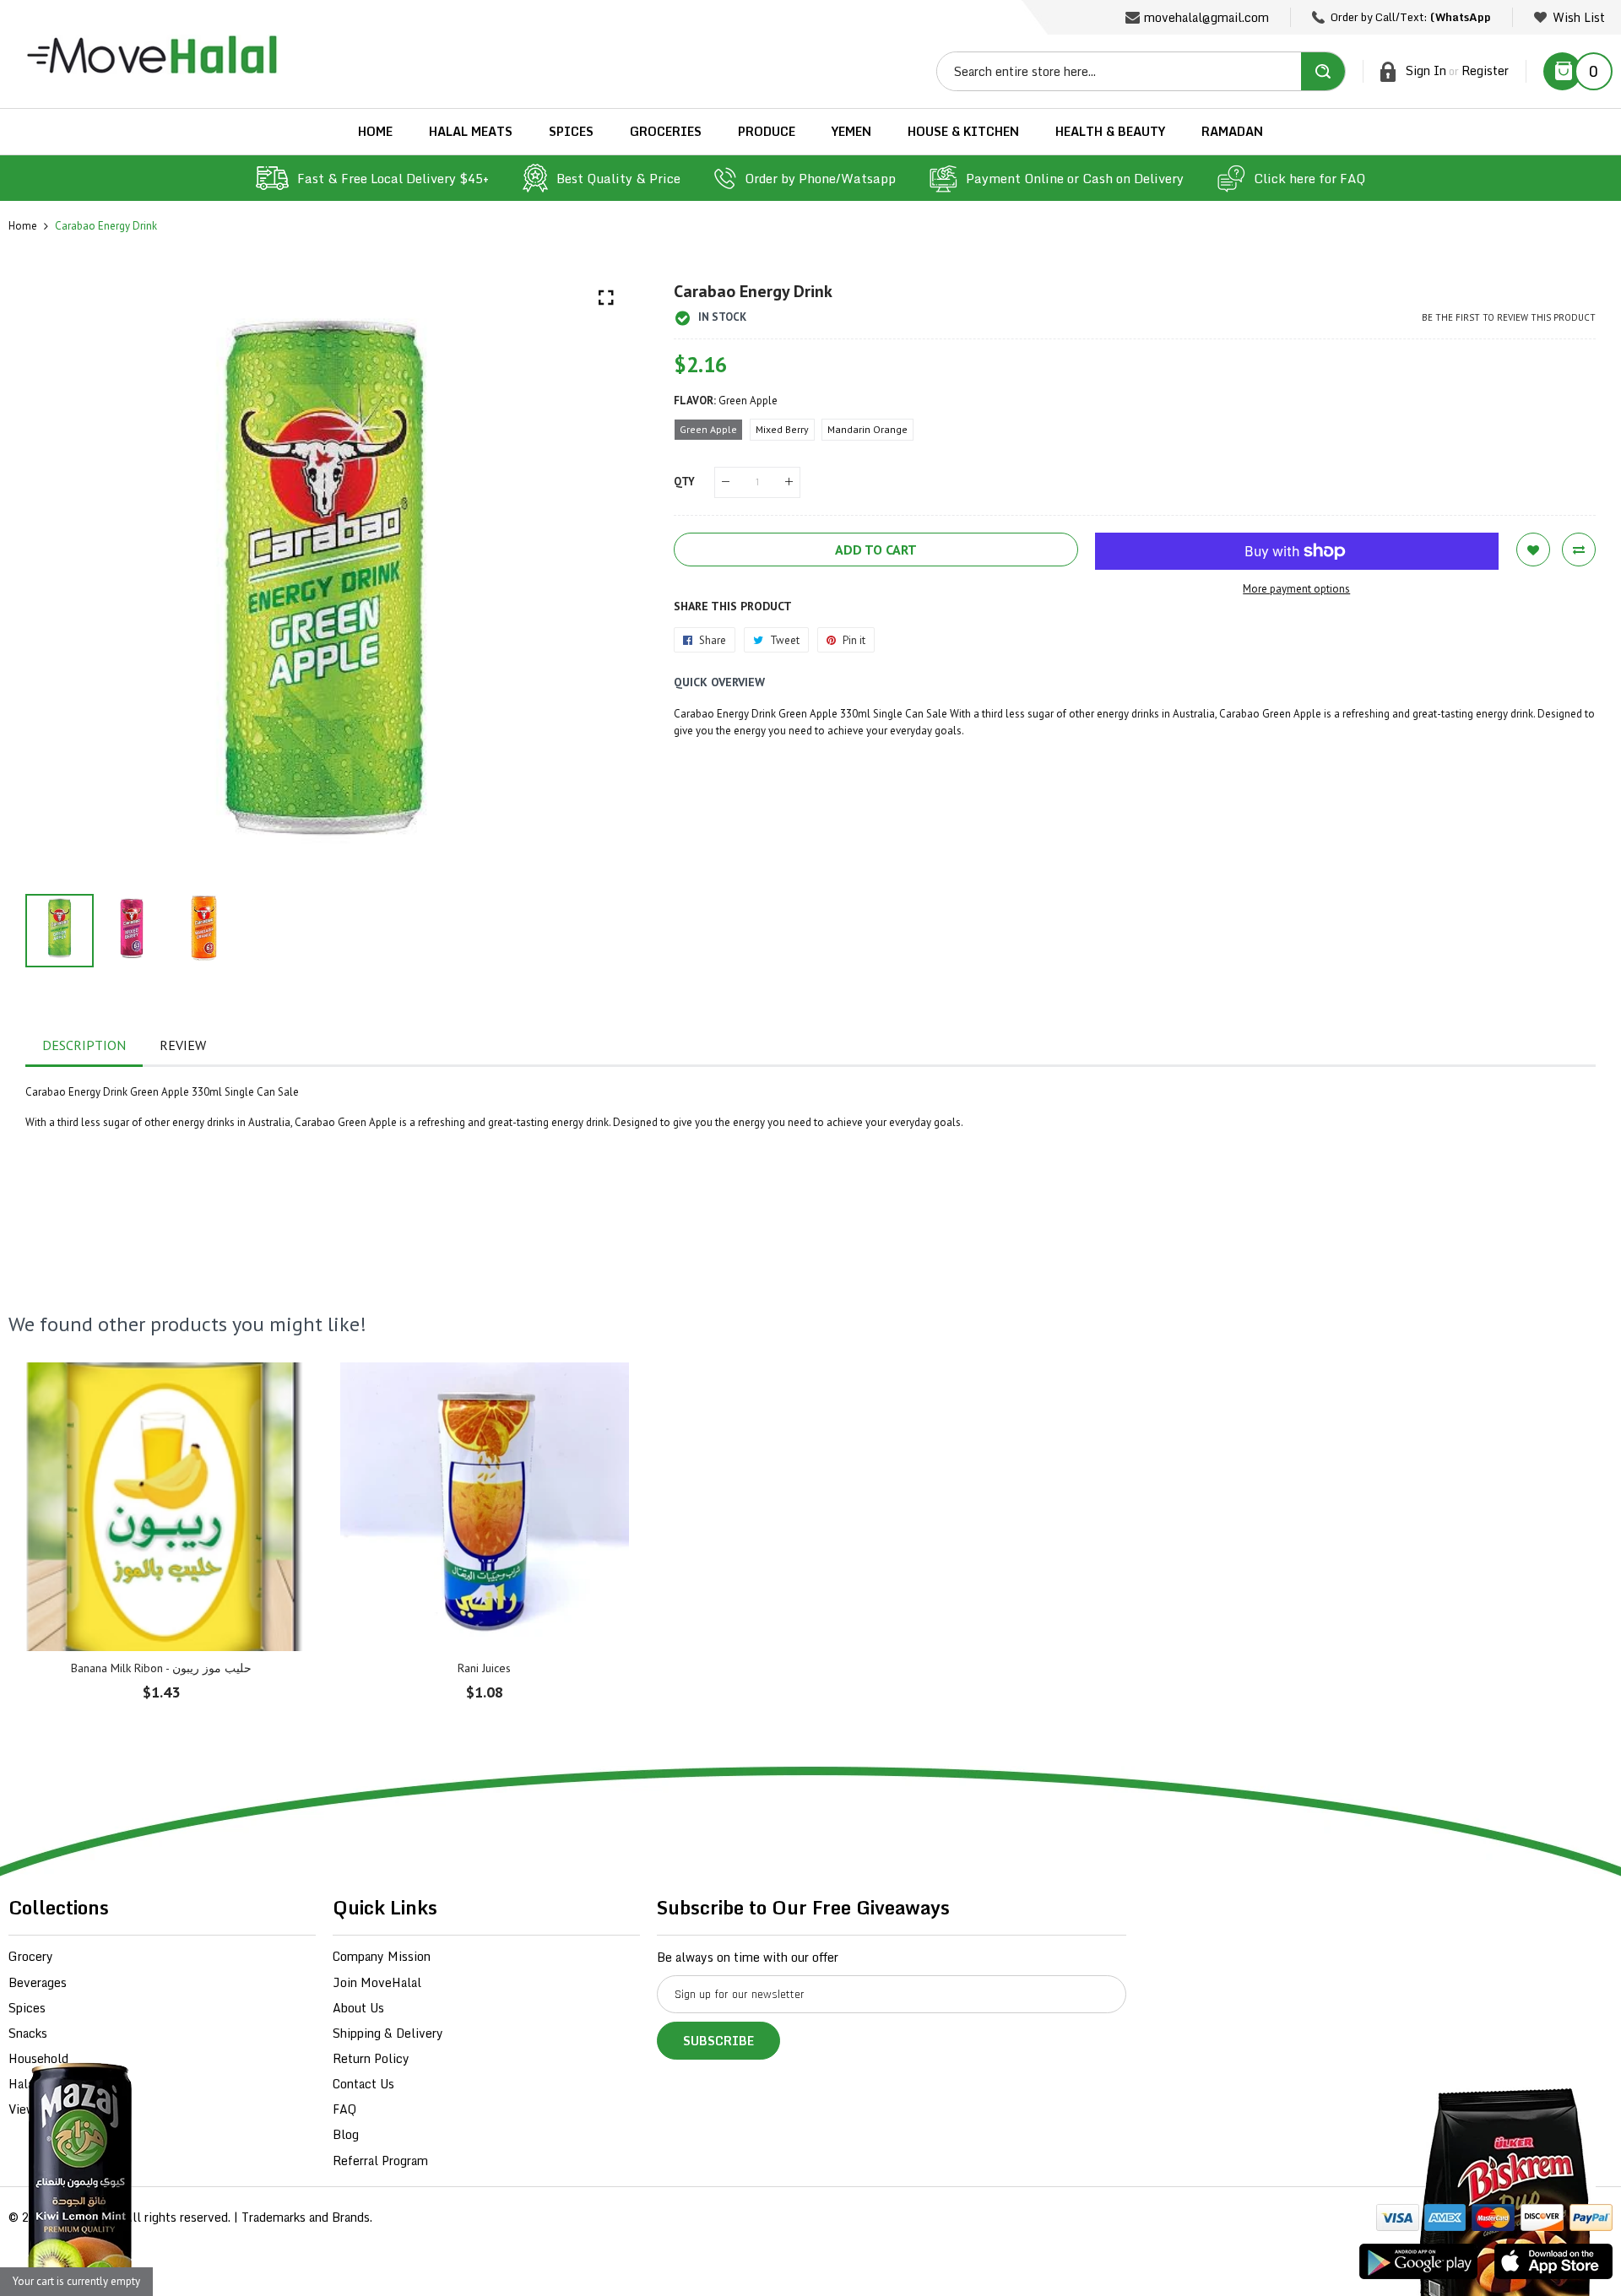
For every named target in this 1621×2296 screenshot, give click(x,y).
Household (38, 2058)
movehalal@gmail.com (1206, 17)
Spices (27, 2008)
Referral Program (380, 2161)
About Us (358, 2008)
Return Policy (371, 2058)
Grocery (31, 1956)
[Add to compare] (1579, 550)
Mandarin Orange (867, 429)
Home (23, 226)
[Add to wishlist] (1533, 550)
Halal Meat (39, 2084)
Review (183, 1045)
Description (84, 1045)
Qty (684, 482)
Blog (346, 2134)
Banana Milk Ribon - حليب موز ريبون (161, 1668)
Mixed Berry (782, 429)
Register (1485, 70)
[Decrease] (726, 482)
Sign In (1426, 70)
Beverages (38, 1982)
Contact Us (363, 2084)
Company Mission (382, 1956)
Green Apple (708, 429)
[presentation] (59, 579)
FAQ (344, 2109)
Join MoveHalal (377, 1982)
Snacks (28, 2033)
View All (32, 2109)
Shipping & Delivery (388, 2033)
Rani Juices (484, 1668)
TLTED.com (88, 2217)
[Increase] (789, 482)
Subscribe (718, 2041)
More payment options (1296, 589)
